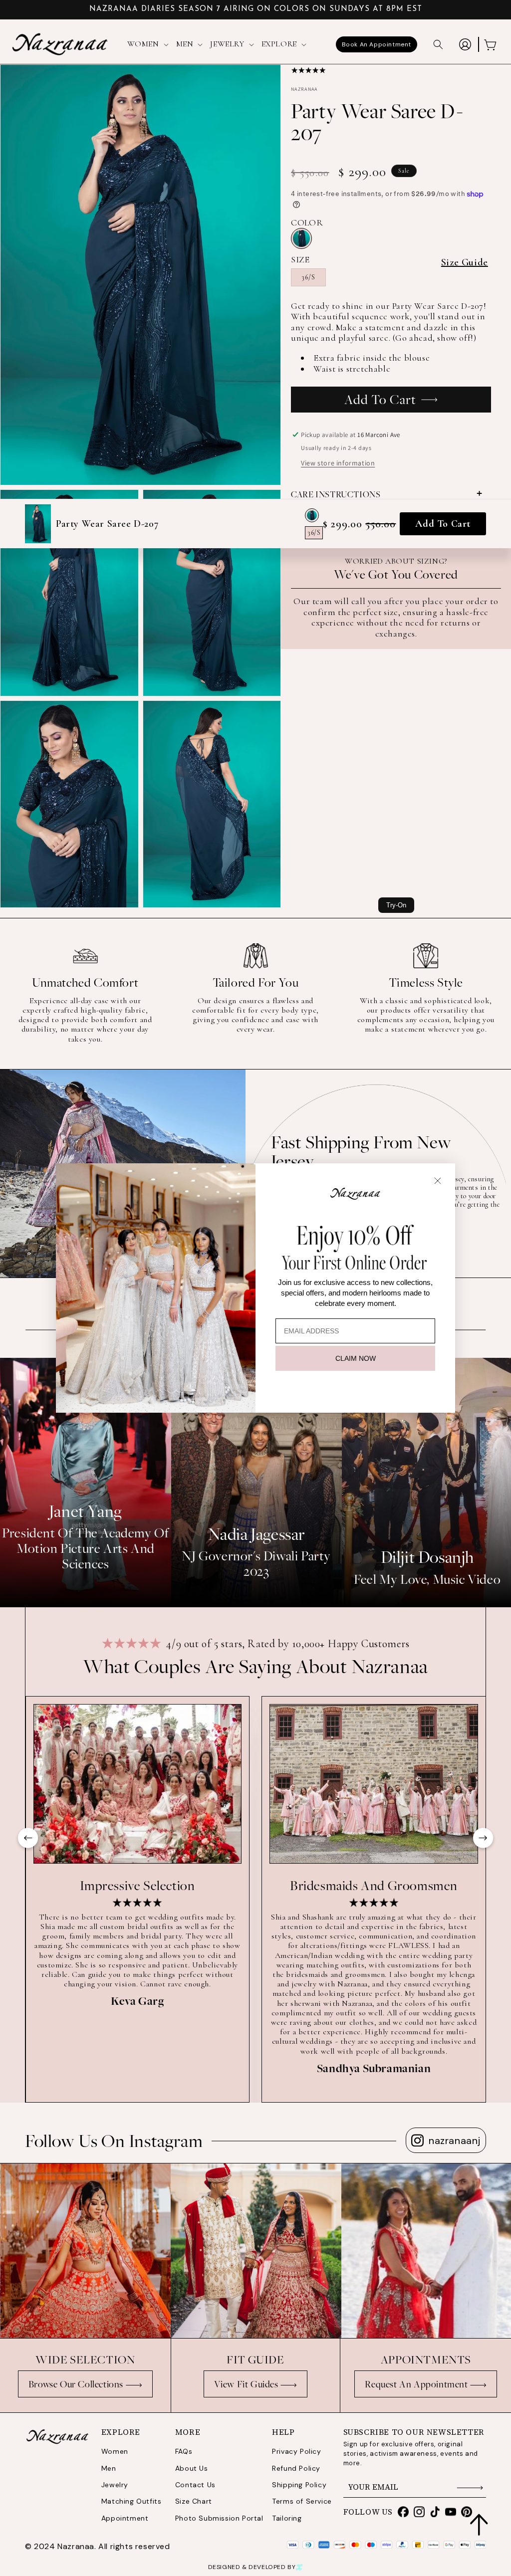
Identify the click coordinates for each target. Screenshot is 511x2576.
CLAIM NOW (356, 1358)
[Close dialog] (438, 1181)
